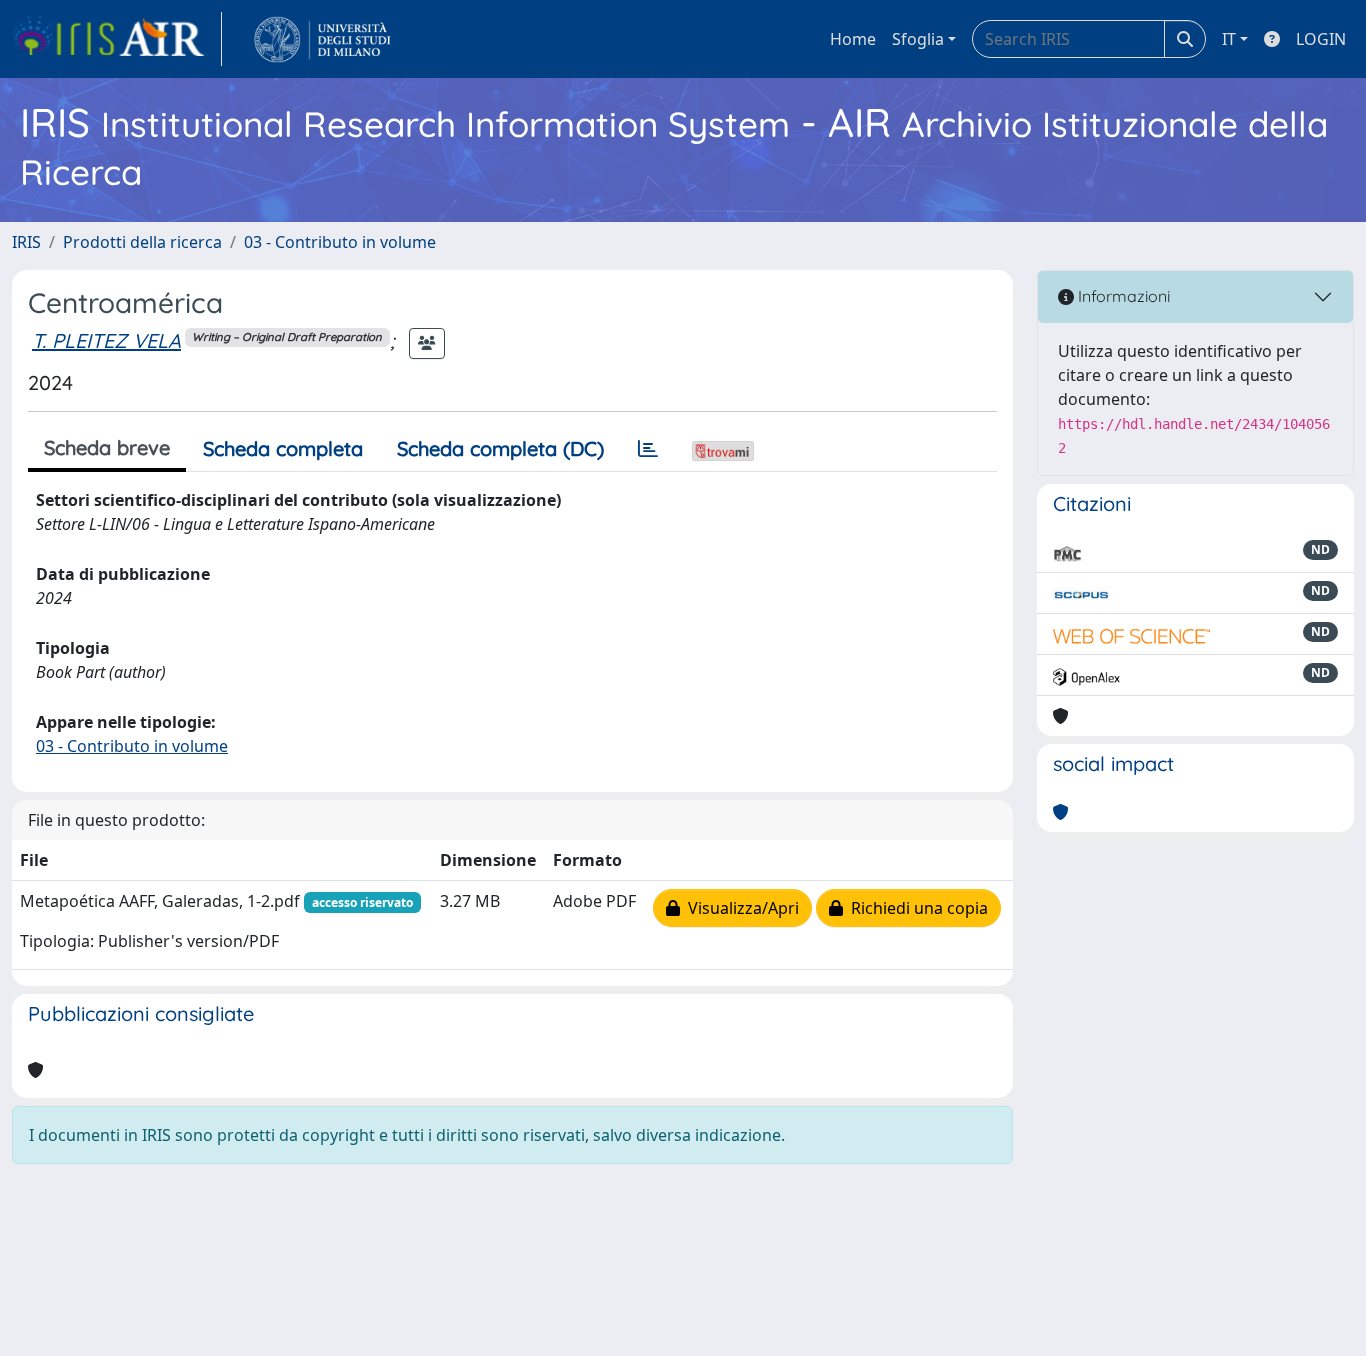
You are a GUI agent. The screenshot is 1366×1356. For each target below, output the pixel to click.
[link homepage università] (322, 39)
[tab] (648, 449)
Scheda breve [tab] (107, 447)
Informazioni (1122, 296)
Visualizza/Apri (739, 908)
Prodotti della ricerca (142, 242)
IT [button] (1229, 39)
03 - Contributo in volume (340, 242)
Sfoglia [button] (918, 39)
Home (853, 39)
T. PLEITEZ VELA (106, 340)
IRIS (26, 242)
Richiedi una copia (915, 908)
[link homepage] (117, 39)
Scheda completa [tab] (283, 448)
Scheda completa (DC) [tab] (500, 448)
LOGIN (1321, 39)
